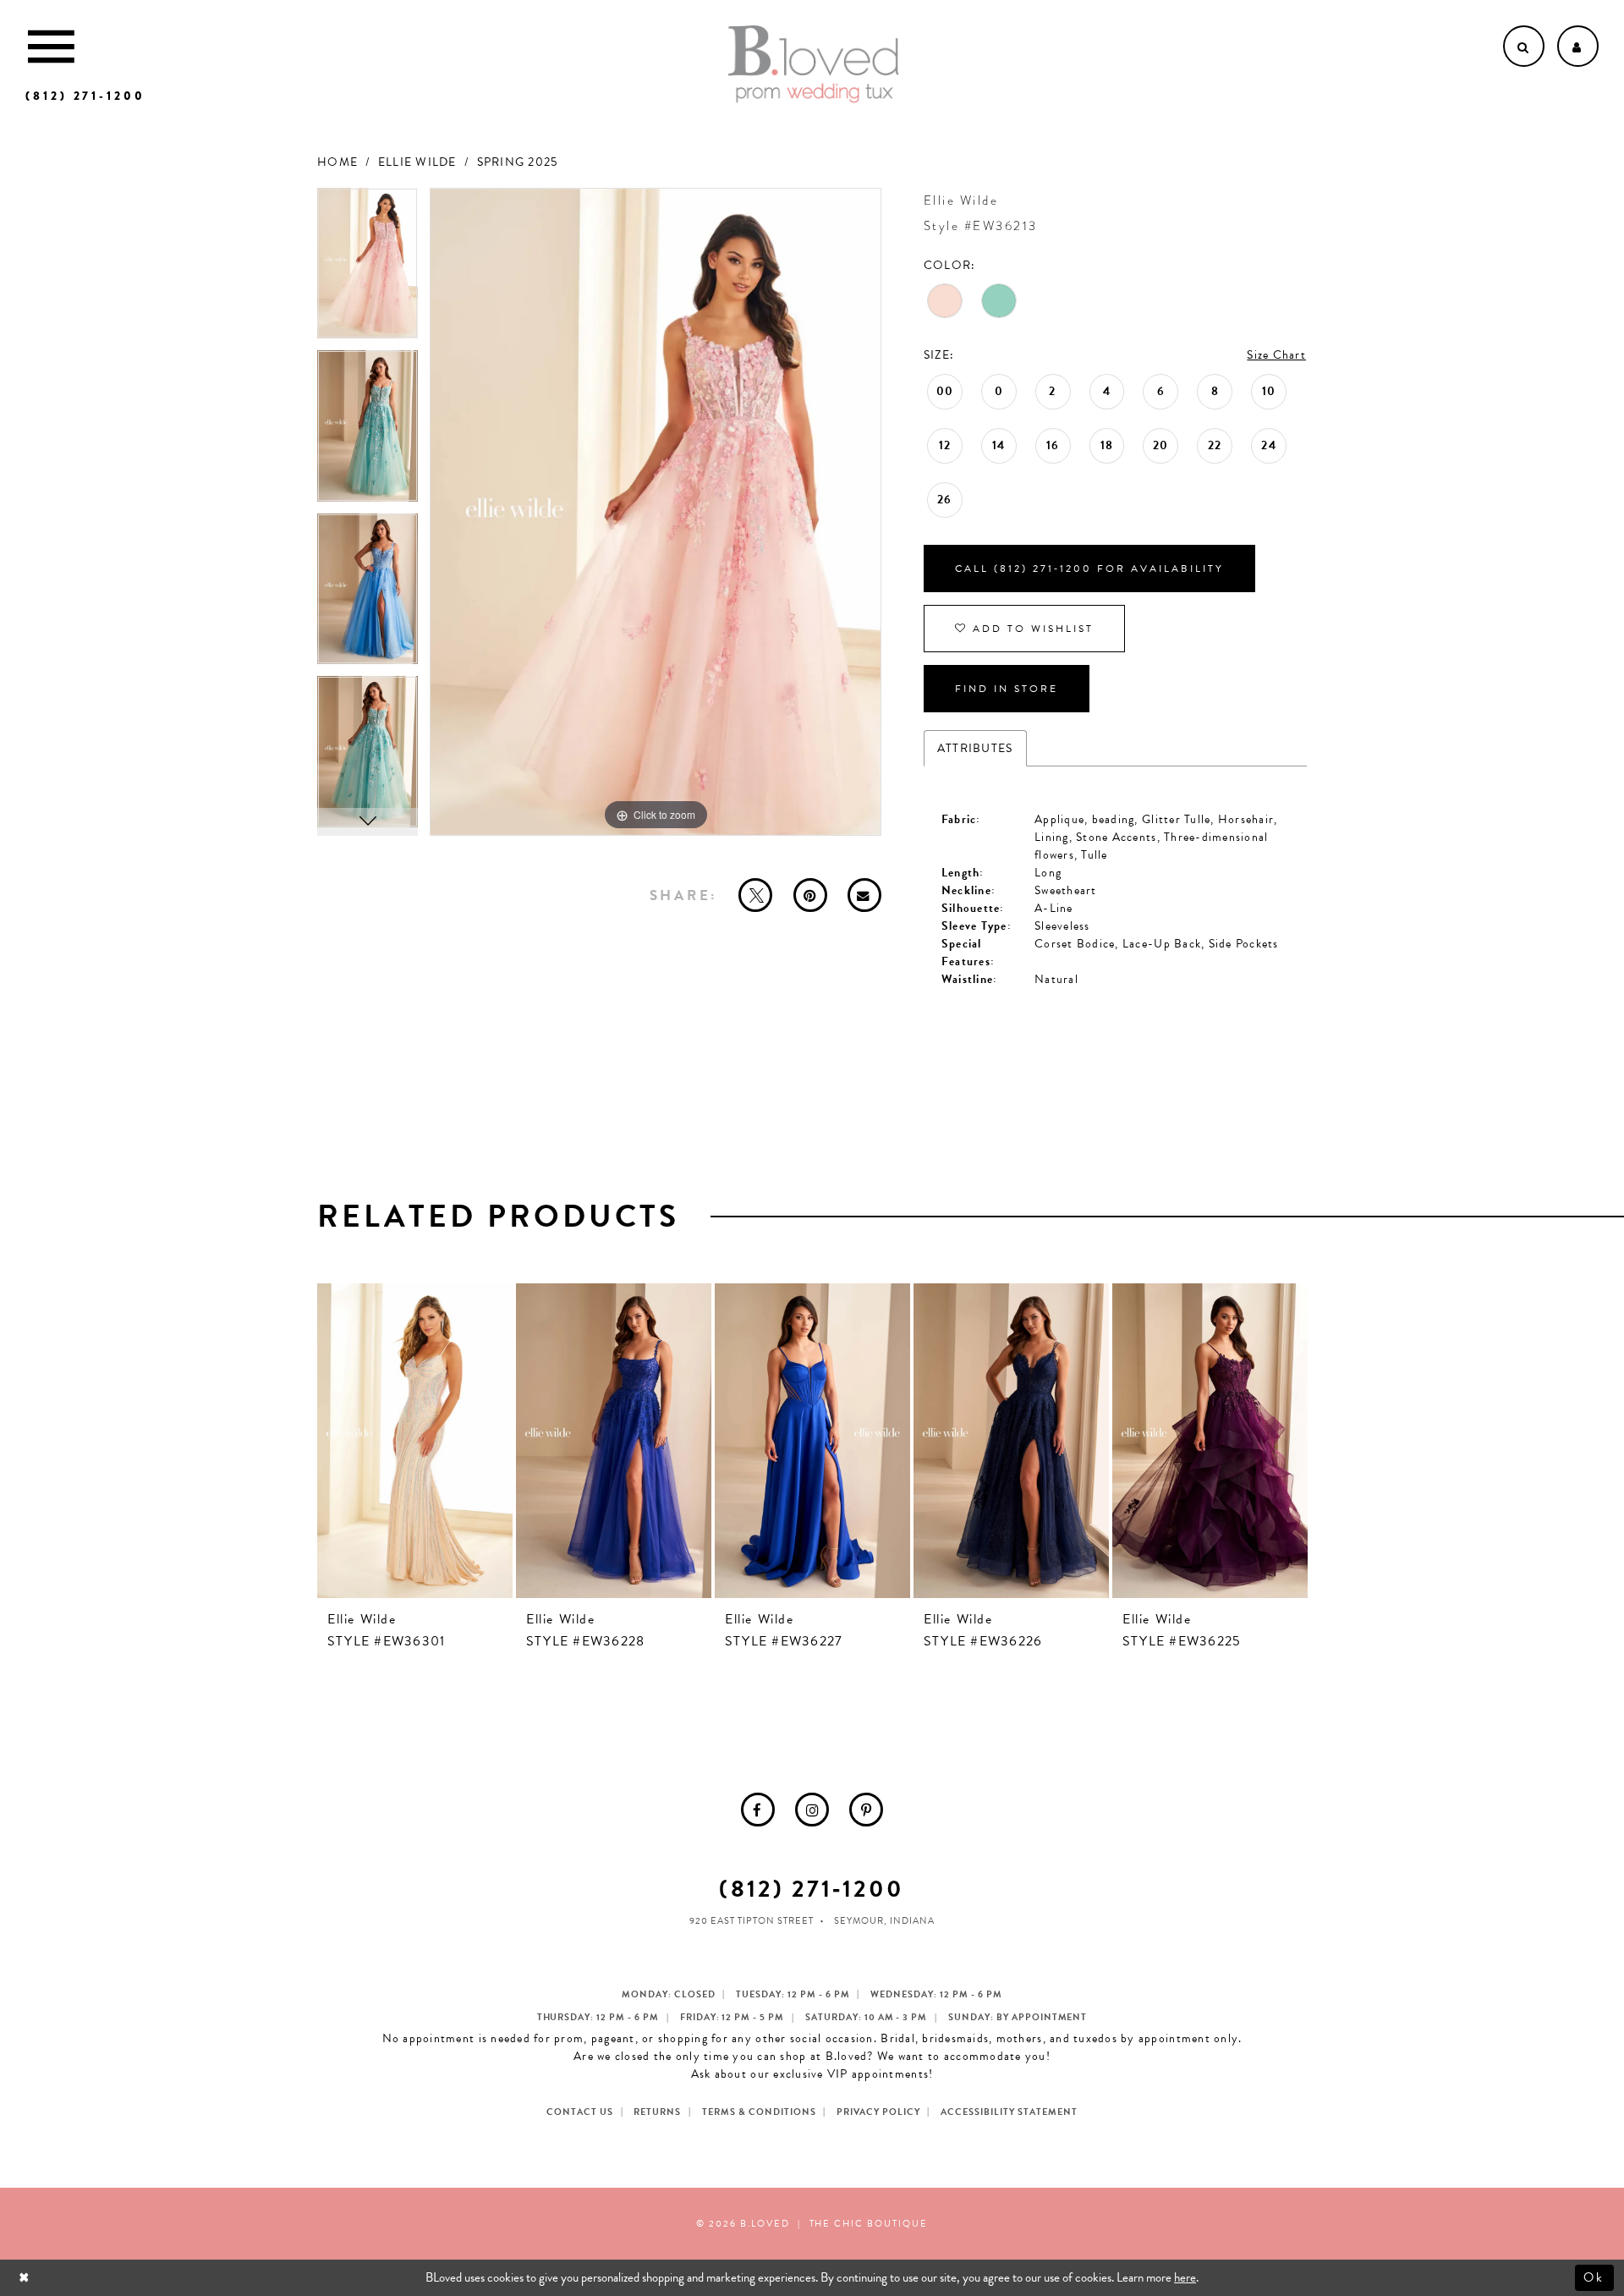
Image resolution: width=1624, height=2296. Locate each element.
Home (337, 162)
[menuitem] (758, 1810)
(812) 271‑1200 (812, 1889)
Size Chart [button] (1276, 355)
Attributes (975, 748)
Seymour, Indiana (884, 1921)
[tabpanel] (368, 269)
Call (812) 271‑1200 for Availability (1089, 569)
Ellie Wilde (417, 162)
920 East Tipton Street (752, 1921)
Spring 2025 (518, 162)
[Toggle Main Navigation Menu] (51, 46)
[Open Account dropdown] (1578, 46)
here (1185, 2277)
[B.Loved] (814, 64)
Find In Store (1007, 689)
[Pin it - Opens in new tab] (810, 895)
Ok (1595, 2277)
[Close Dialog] (26, 2278)
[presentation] (415, 1441)
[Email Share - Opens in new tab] (864, 895)
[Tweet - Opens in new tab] (755, 895)
